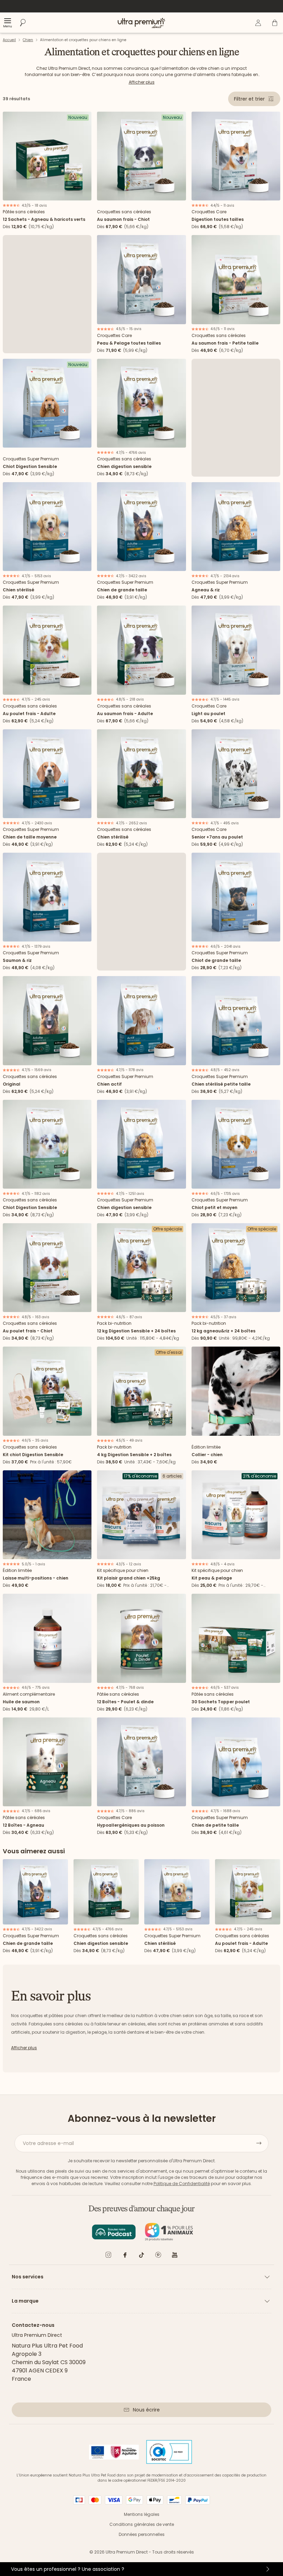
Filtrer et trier (249, 99)
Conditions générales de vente (142, 2524)
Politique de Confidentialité (182, 2184)
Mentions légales (142, 2514)
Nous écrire (146, 2410)
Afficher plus (142, 82)
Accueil (9, 40)
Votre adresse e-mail (48, 2143)
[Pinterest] (158, 2256)
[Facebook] (125, 2256)
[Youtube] (175, 2256)
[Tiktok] (141, 2256)
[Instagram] (108, 2256)
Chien (28, 40)
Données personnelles (142, 2534)
